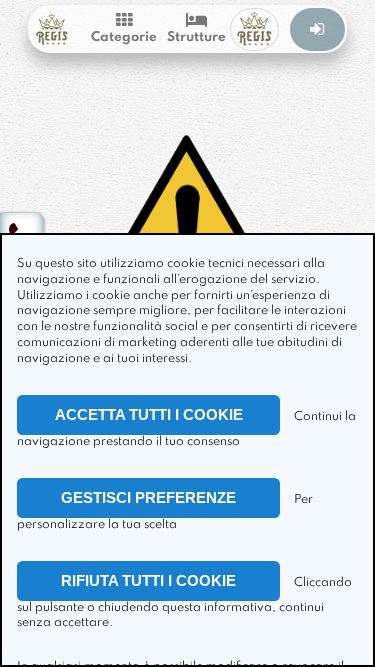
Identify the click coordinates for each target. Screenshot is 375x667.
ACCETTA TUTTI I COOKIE (149, 414)
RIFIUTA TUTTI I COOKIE (148, 580)
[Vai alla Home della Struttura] (254, 29)
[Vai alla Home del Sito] (51, 29)
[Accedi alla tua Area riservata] (317, 29)
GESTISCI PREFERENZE (148, 497)
